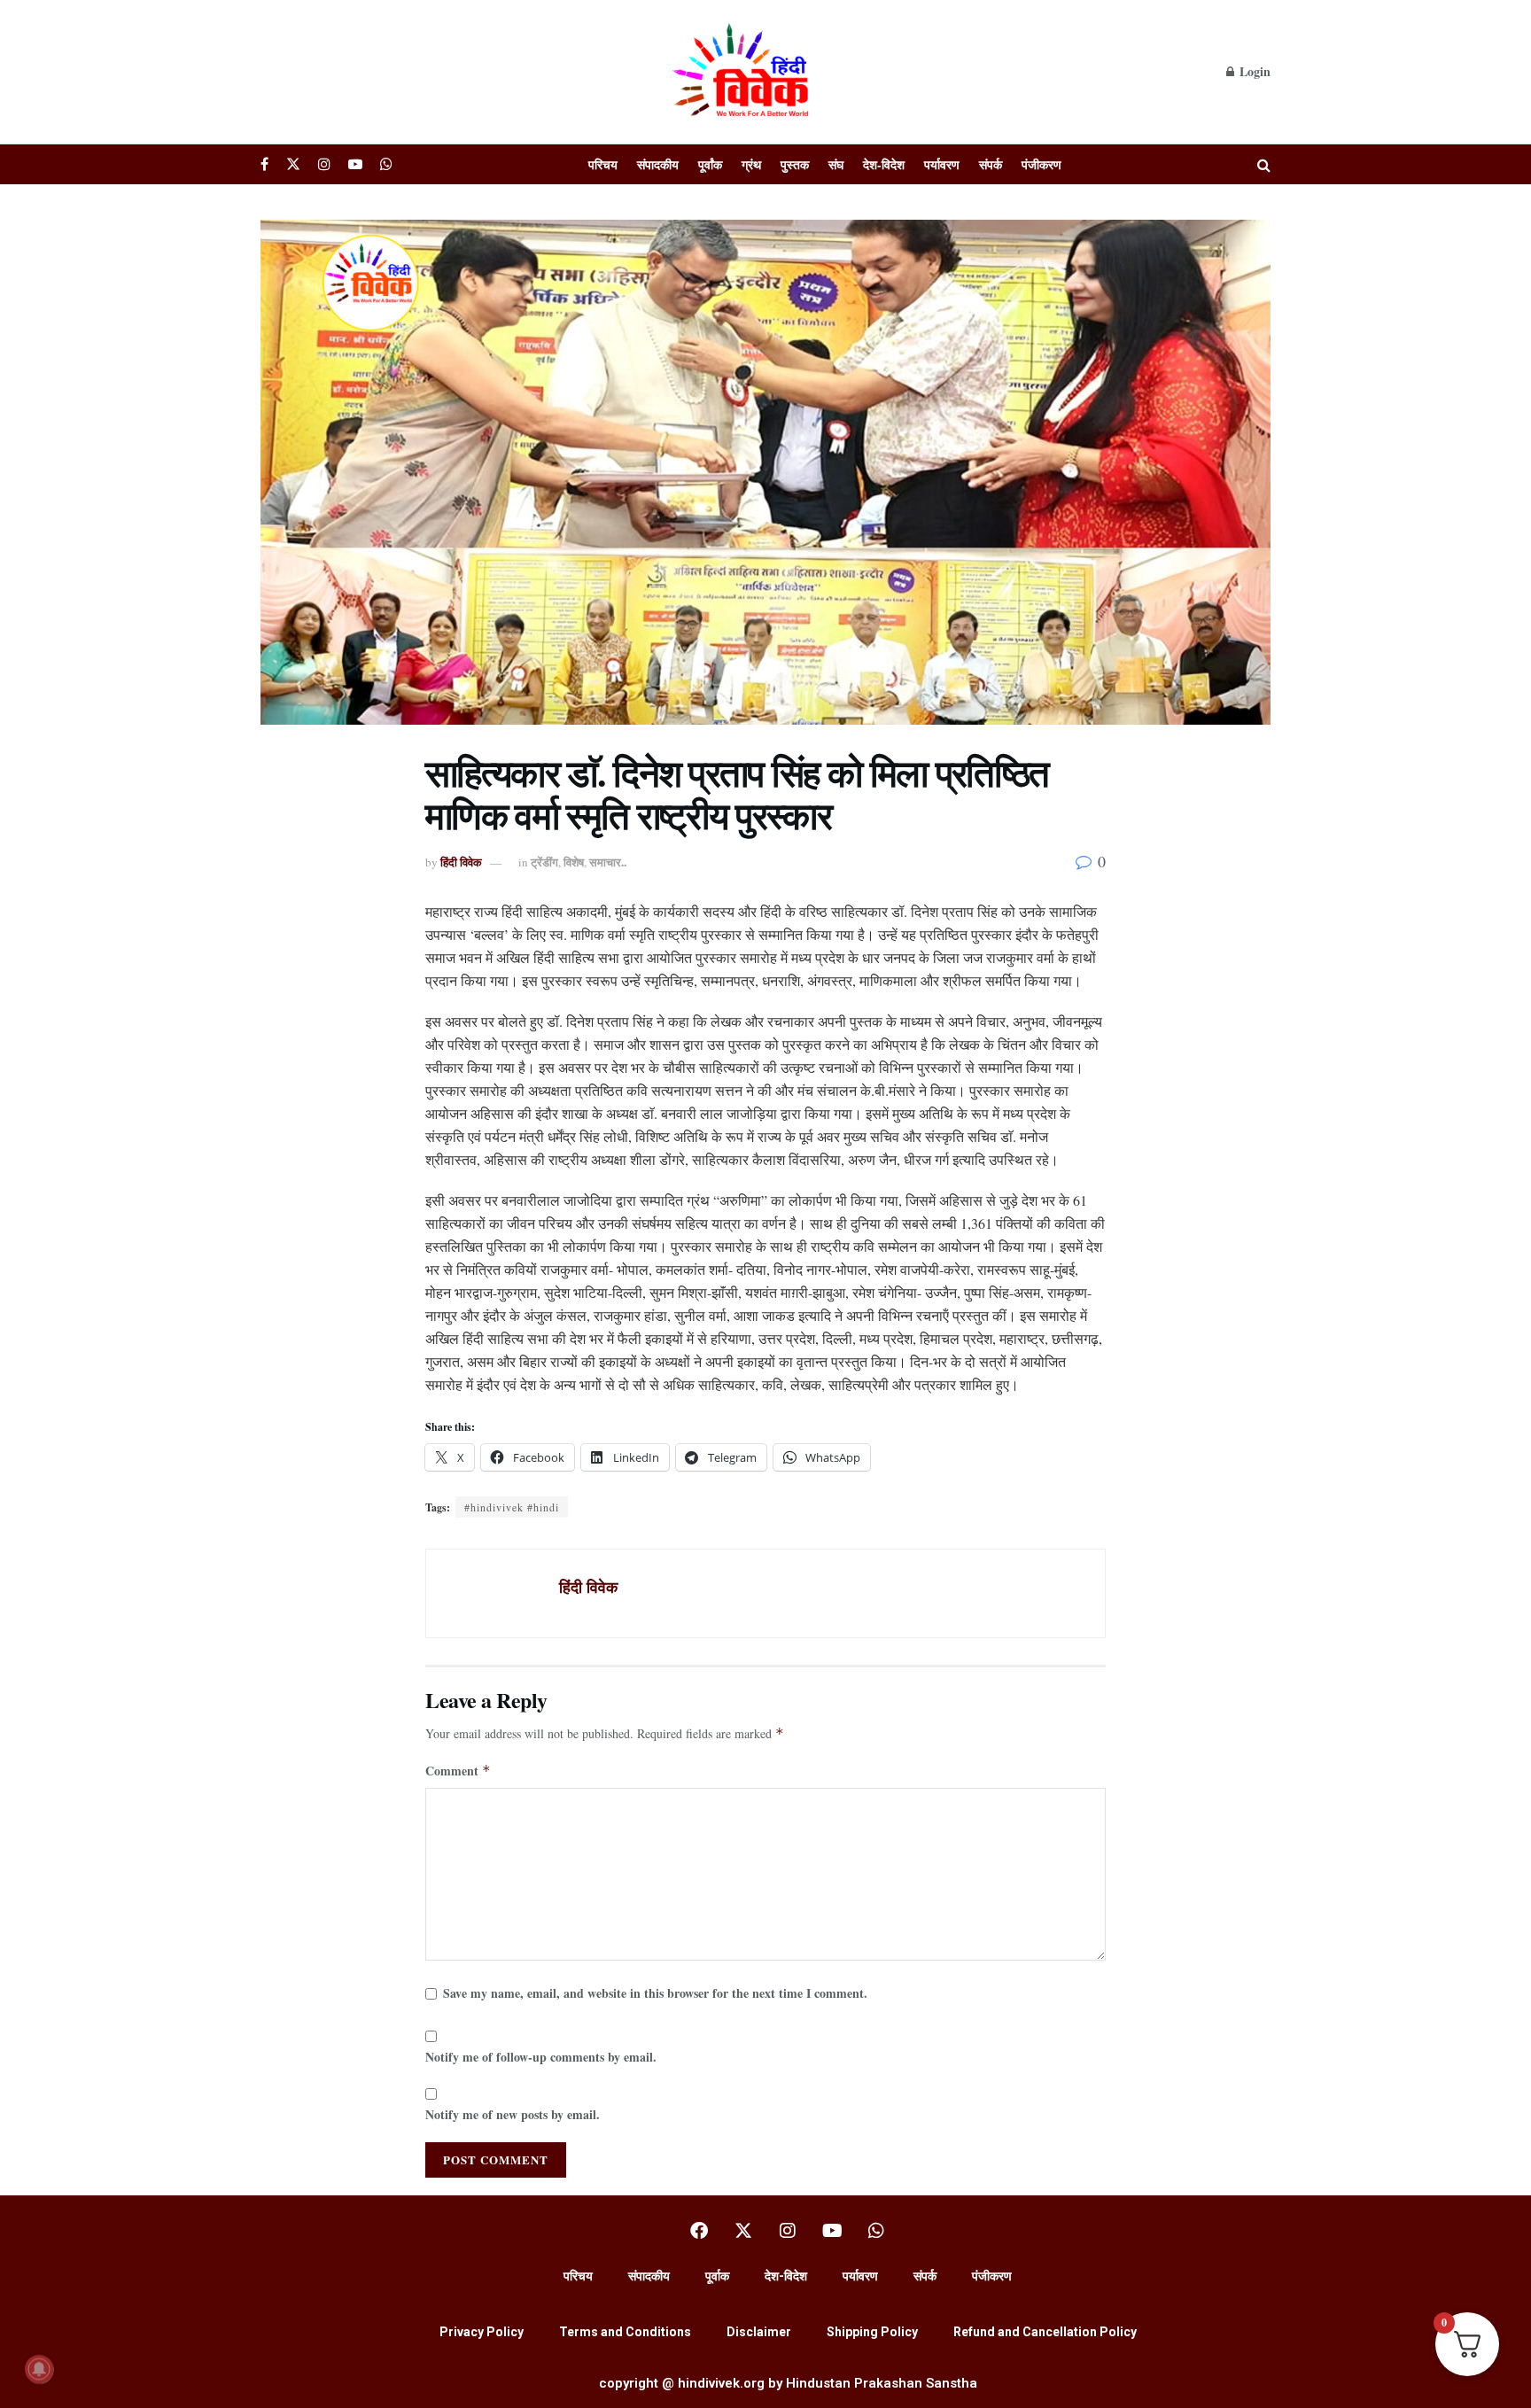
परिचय (603, 164)
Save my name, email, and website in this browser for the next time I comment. (655, 1993)
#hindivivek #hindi (512, 1507)
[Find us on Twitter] (293, 164)
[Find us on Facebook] (264, 164)
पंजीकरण (1041, 164)
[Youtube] (832, 2231)
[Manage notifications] (39, 2369)
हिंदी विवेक (461, 862)
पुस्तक (795, 164)
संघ (836, 164)
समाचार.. (608, 862)
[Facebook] (699, 2231)
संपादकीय (658, 164)
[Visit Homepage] (743, 72)
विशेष (574, 862)
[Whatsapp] (876, 2231)
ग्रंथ (751, 164)
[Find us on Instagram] (324, 164)
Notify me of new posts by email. (513, 2114)
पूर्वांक (710, 164)
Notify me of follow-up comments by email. (541, 2057)
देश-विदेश (884, 164)
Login (1253, 71)
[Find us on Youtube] (355, 164)
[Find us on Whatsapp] (386, 164)
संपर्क (991, 164)
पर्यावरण (942, 164)
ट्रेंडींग (544, 862)
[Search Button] (1264, 164)
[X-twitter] (743, 2231)
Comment (458, 1771)
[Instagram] (788, 2231)
